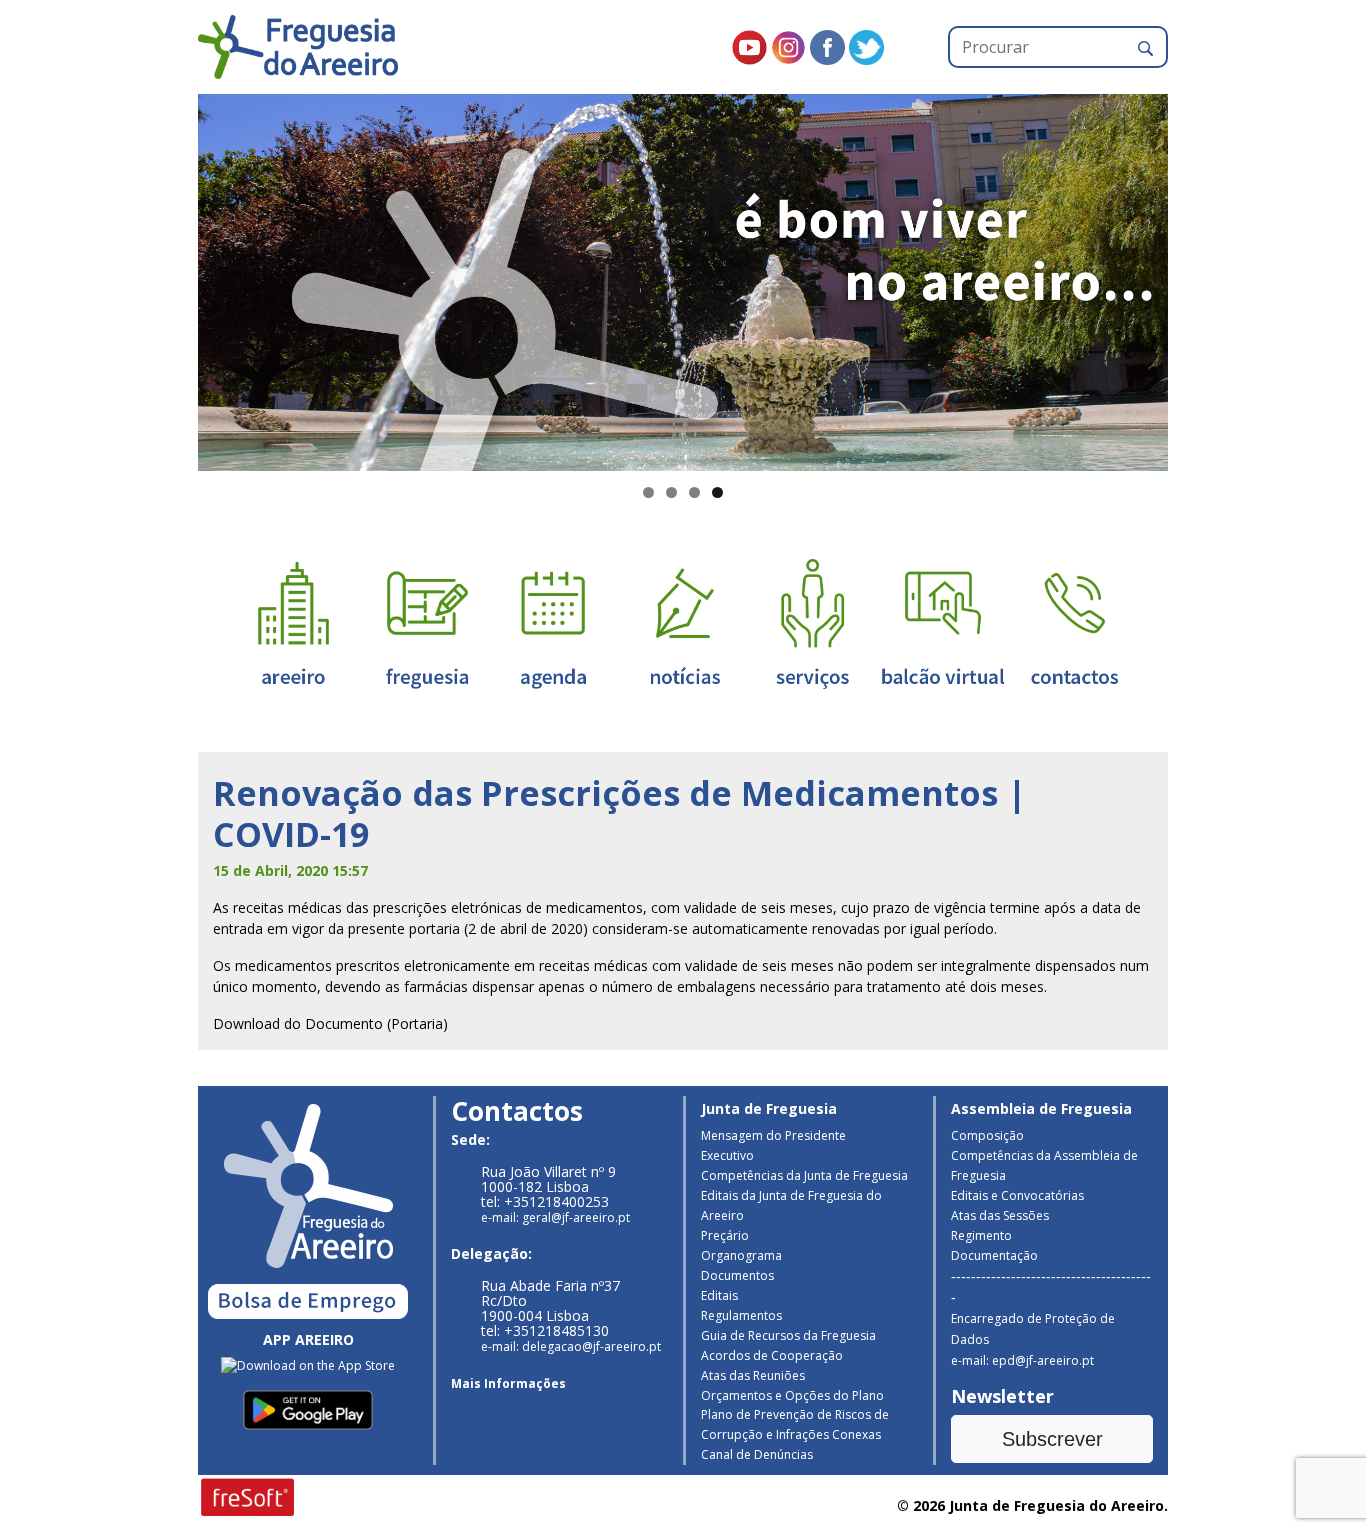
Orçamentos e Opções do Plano (792, 1395)
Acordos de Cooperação (772, 1355)
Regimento (981, 1235)
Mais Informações (508, 1383)
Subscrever (1052, 1439)
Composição (987, 1135)
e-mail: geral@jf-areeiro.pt (555, 1217)
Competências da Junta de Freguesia (804, 1175)
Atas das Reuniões (753, 1375)
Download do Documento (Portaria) (330, 1023)
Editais (719, 1295)
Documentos (737, 1275)
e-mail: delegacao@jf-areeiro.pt (571, 1346)
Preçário (725, 1235)
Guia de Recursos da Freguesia (788, 1335)
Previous (163, 278)
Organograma (741, 1255)
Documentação (994, 1255)
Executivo (727, 1155)
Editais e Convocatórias (1017, 1195)
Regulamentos (741, 1315)
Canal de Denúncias (757, 1454)
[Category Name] (553, 622)
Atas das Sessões (1000, 1215)
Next (1203, 278)
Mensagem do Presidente (773, 1135)
